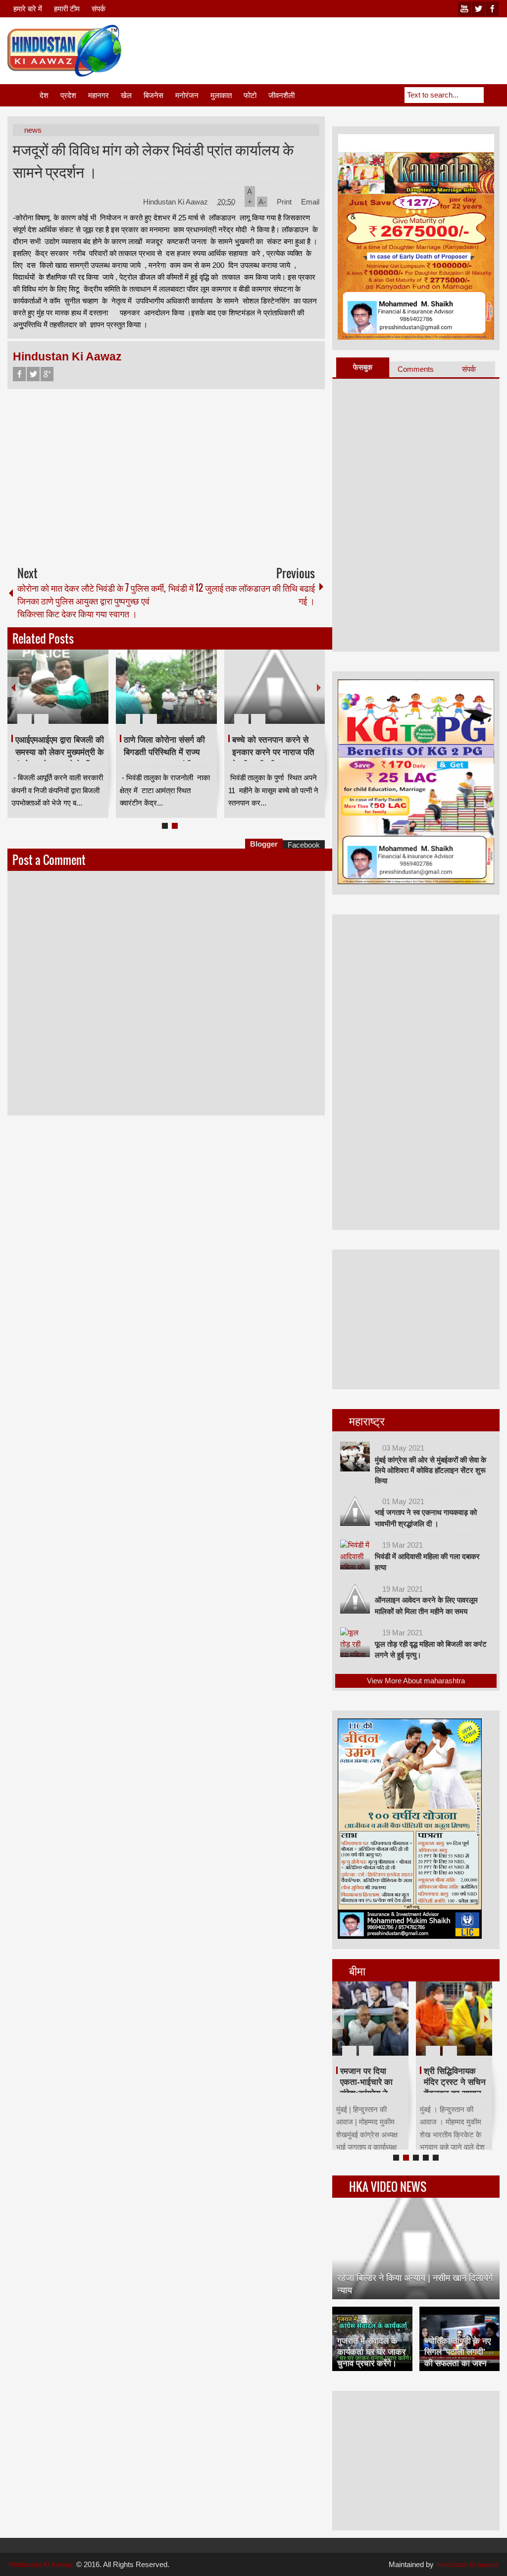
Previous (13, 687)
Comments (416, 369)
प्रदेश (68, 95)
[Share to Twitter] (84, 695)
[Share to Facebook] (71, 695)
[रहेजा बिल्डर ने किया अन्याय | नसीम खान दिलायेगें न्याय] (416, 2248)
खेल (126, 95)
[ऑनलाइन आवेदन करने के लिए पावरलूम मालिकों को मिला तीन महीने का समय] (355, 1599)
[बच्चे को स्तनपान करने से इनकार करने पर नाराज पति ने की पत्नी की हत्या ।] (275, 687)
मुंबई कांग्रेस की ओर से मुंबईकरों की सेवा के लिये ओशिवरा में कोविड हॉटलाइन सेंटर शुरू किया (431, 1470)
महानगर (99, 95)
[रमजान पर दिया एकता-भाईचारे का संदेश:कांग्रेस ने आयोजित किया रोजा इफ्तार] (370, 2019)
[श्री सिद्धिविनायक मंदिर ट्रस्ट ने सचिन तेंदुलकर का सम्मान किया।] (454, 2019)
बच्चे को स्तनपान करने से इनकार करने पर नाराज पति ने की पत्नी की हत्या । (273, 752)
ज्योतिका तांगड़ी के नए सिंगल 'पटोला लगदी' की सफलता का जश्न (457, 2352)
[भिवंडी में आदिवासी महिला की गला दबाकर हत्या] (355, 1555)
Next (319, 687)
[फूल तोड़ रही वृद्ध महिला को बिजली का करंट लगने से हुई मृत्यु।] (355, 1642)
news (33, 130)
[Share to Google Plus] (97, 695)
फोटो (250, 95)
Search (492, 95)
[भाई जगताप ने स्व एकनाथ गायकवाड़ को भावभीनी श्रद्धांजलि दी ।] (355, 1511)
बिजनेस (153, 95)
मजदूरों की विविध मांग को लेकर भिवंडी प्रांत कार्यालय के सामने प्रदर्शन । (153, 160)
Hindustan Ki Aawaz (177, 202)
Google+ (47, 374)
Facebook (19, 374)
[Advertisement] (319, 49)
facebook (492, 9)
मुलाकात (221, 95)
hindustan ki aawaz (468, 2564)
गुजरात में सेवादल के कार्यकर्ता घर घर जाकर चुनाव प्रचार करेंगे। (371, 2352)
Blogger (264, 844)
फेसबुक (363, 367)
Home (23, 95)
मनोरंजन (187, 95)
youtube (464, 9)
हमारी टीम (67, 9)
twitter (478, 9)
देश (44, 95)
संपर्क (99, 9)
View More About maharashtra (416, 1681)
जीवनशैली (281, 95)
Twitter (33, 374)
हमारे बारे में (28, 9)
